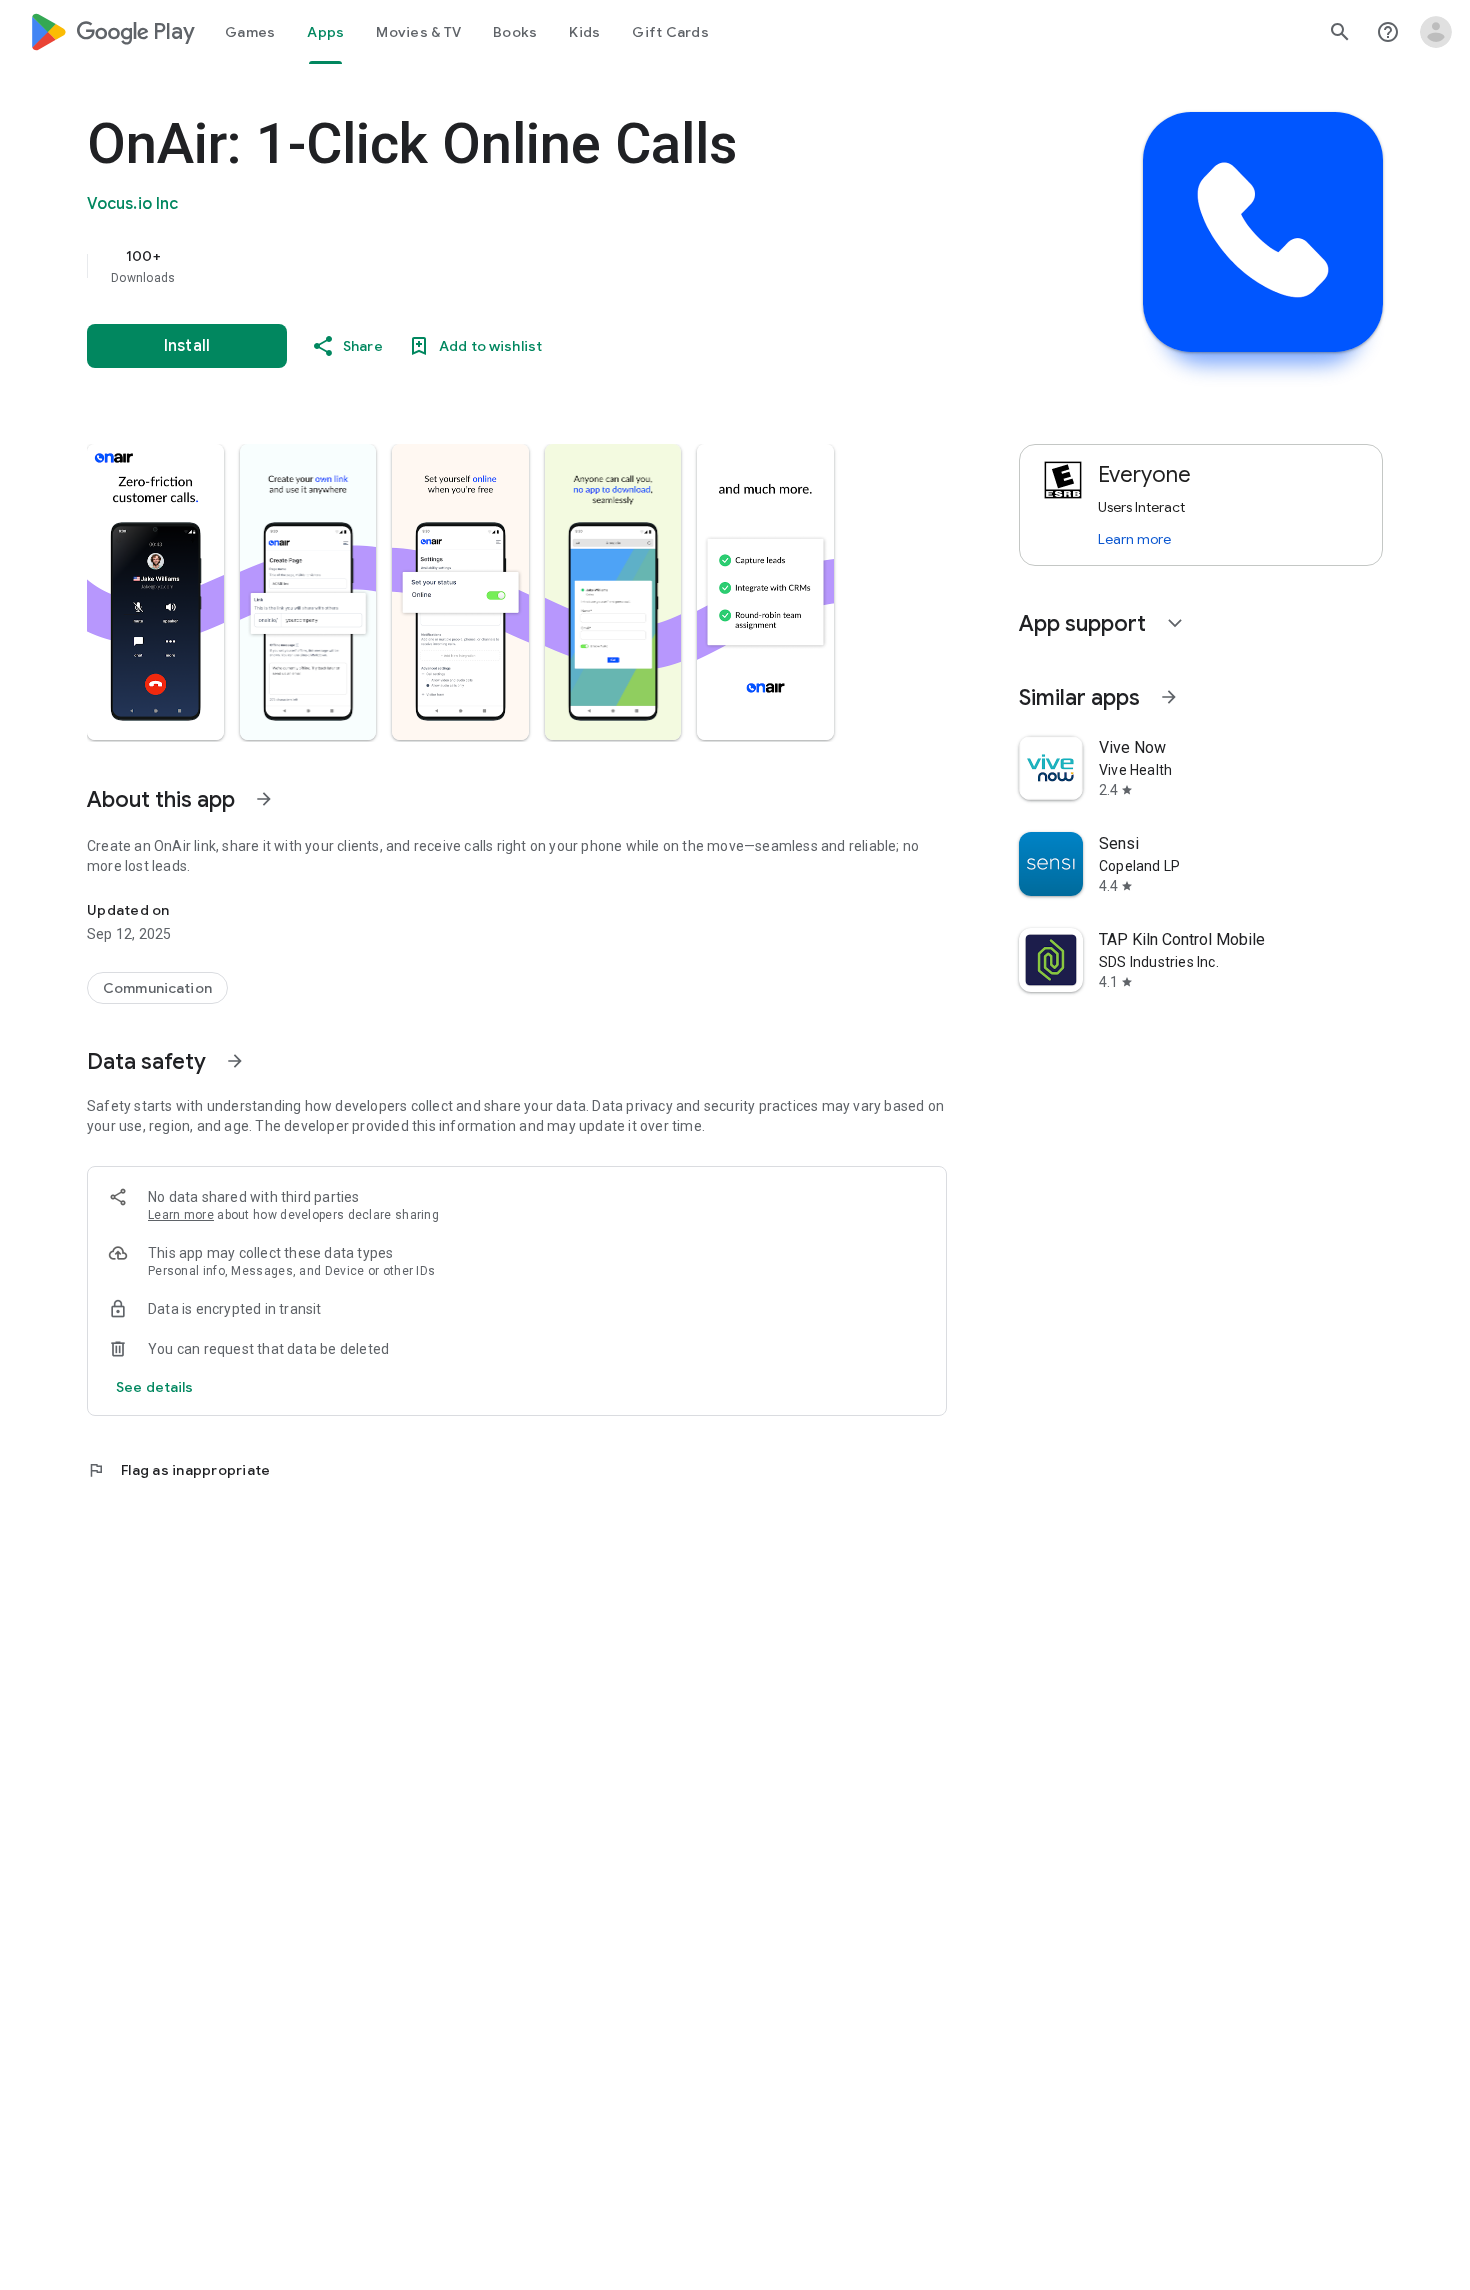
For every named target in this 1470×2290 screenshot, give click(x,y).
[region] (487, 266)
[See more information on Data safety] (235, 1061)
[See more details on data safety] (155, 1387)
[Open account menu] (1436, 32)
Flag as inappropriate (178, 1470)
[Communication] (157, 988)
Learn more (181, 1215)
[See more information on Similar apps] (1169, 697)
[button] (155, 592)
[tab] (250, 32)
